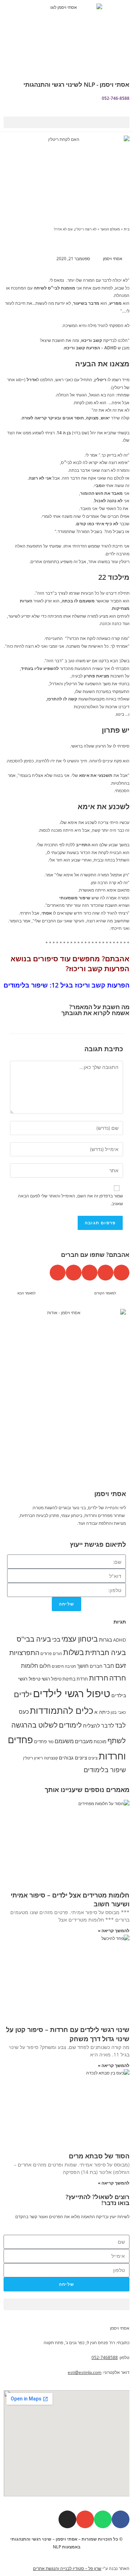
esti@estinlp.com (85, 2372)
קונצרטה (51, 1758)
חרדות (99, 1678)
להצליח (92, 1726)
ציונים (93, 1758)
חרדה (118, 1678)
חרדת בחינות (75, 1679)
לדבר (107, 1725)
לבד (120, 1725)
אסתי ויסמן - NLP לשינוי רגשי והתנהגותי (76, 84)
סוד (51, 1742)
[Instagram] (67, 2519)
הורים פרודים (51, 1654)
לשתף (117, 1741)
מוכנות (100, 1742)
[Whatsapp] (103, 2519)
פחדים (40, 1742)
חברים (96, 1666)
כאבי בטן (118, 1712)
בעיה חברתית (106, 1652)
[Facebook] (121, 2519)
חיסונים (58, 1666)
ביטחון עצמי (80, 1639)
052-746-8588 (116, 98)
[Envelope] (85, 2519)
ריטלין (28, 1758)
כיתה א (102, 1712)
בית (127, 229)
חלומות (30, 1666)
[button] (66, 122)
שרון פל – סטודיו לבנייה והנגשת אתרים (67, 2568)
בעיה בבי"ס (34, 1639)
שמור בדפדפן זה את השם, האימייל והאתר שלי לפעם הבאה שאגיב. (71, 1200)
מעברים (84, 1741)
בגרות (106, 1640)
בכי (56, 1639)
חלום (45, 1666)
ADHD (120, 1640)
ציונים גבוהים (73, 1758)
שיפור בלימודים (105, 1770)
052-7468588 (105, 2357)
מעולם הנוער (110, 229)
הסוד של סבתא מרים (99, 2156)
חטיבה (70, 1666)
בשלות (74, 1652)
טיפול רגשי (51, 1679)
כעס (24, 1712)
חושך (83, 1666)
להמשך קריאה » (114, 1931)
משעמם (64, 1741)
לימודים (70, 1725)
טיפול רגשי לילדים (72, 1693)
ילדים (23, 1694)
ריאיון (38, 1758)
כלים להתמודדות (62, 1710)
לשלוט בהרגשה (35, 1725)
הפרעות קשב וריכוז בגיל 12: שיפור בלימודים (66, 985)
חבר (109, 1666)
